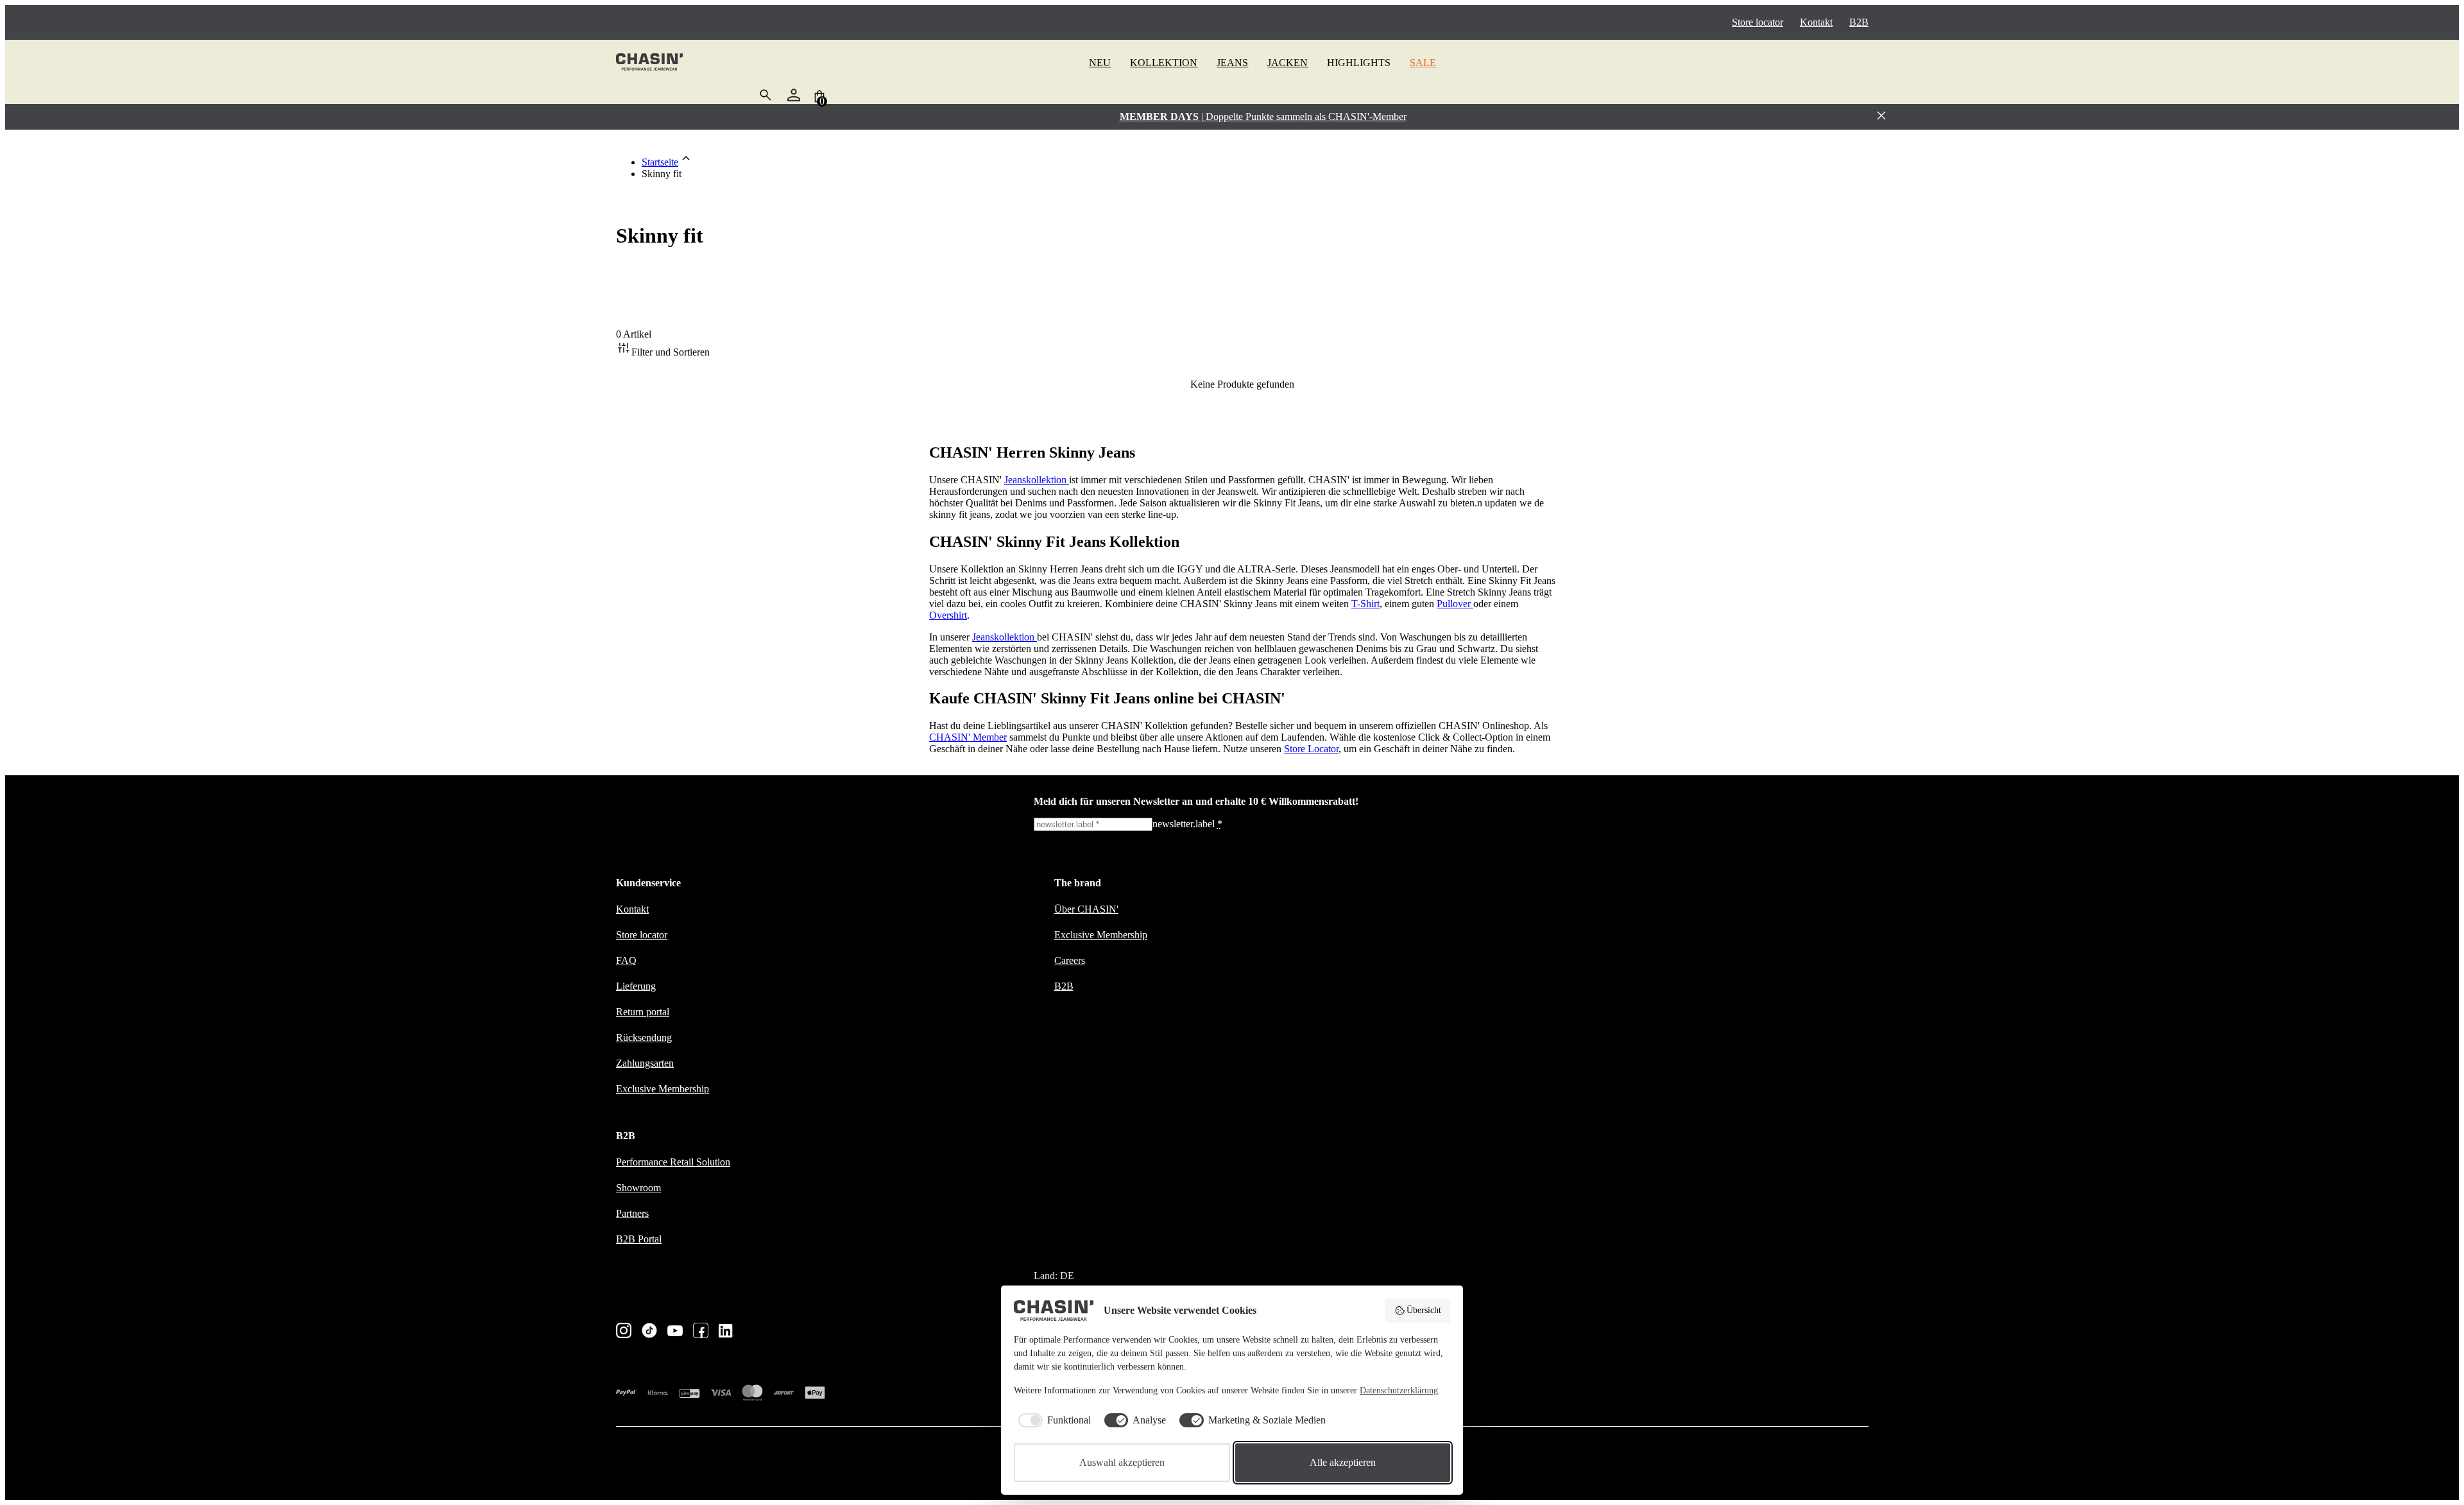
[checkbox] (1052, 1420)
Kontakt (1816, 22)
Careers (1070, 960)
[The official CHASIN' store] (649, 63)
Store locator (1758, 22)
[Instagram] (624, 1332)
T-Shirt (1365, 604)
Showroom (638, 1188)
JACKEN (1288, 63)
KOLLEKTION (1164, 63)
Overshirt (948, 615)
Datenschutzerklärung (1399, 1390)
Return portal (643, 1012)
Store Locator (1311, 749)
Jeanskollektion (1037, 480)
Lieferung (636, 986)
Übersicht (1424, 1310)
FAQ (626, 960)
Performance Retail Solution (673, 1162)
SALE (1423, 63)
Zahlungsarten (645, 1063)
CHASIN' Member (968, 737)
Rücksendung (644, 1037)
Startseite (660, 162)
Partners (632, 1213)
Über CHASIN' (1086, 909)
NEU (1100, 63)
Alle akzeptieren (1343, 1462)
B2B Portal (639, 1239)
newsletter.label (1187, 824)
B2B (1859, 22)
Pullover (1455, 604)
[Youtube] (675, 1332)
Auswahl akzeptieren (1122, 1462)
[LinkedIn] (726, 1332)
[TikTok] (649, 1332)
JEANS (1232, 63)
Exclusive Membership (663, 1089)
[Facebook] (701, 1332)
